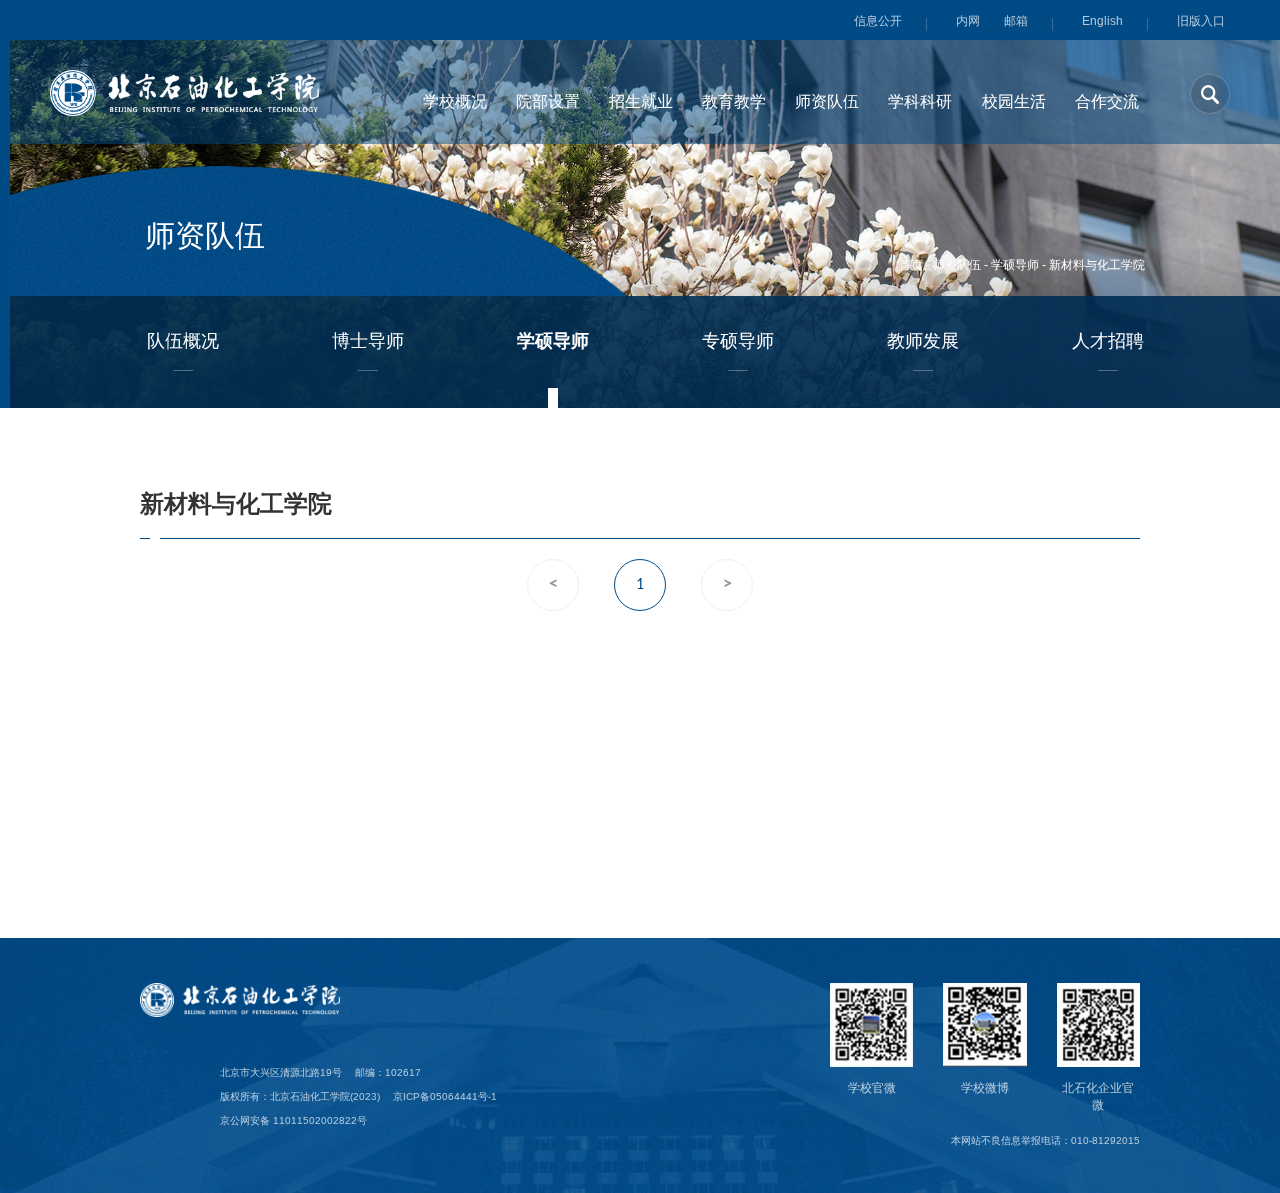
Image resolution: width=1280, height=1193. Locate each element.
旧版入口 (1201, 21)
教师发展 (923, 341)
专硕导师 (738, 341)
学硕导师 (1015, 265)
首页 (911, 265)
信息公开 (878, 21)
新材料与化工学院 (1097, 265)
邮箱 (1016, 21)
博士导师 (368, 341)
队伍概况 (183, 341)
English (1102, 21)
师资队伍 (957, 265)
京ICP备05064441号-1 (445, 1096)
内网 (968, 21)
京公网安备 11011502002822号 (293, 1120)
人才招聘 (1108, 341)
